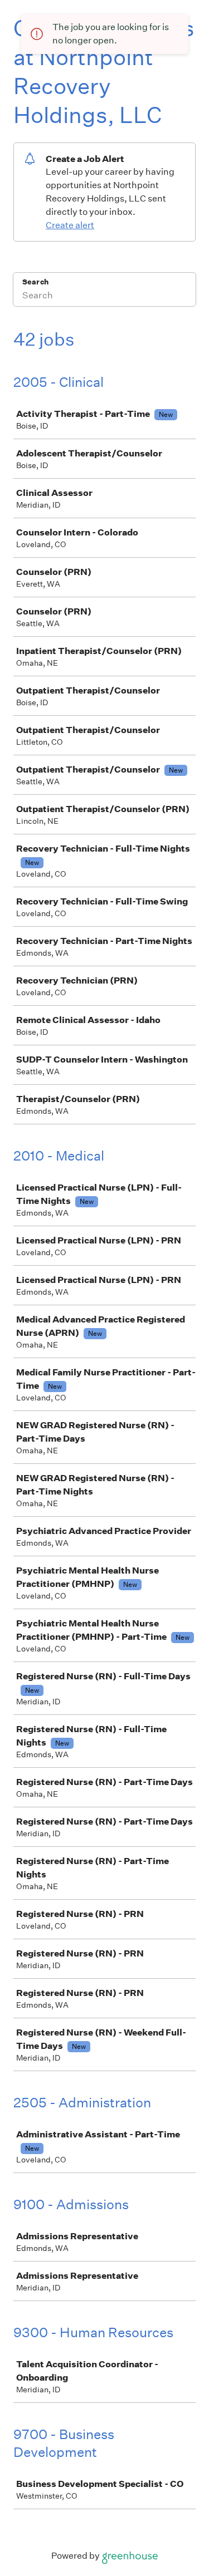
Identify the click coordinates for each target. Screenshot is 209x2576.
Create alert (70, 225)
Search (35, 282)
